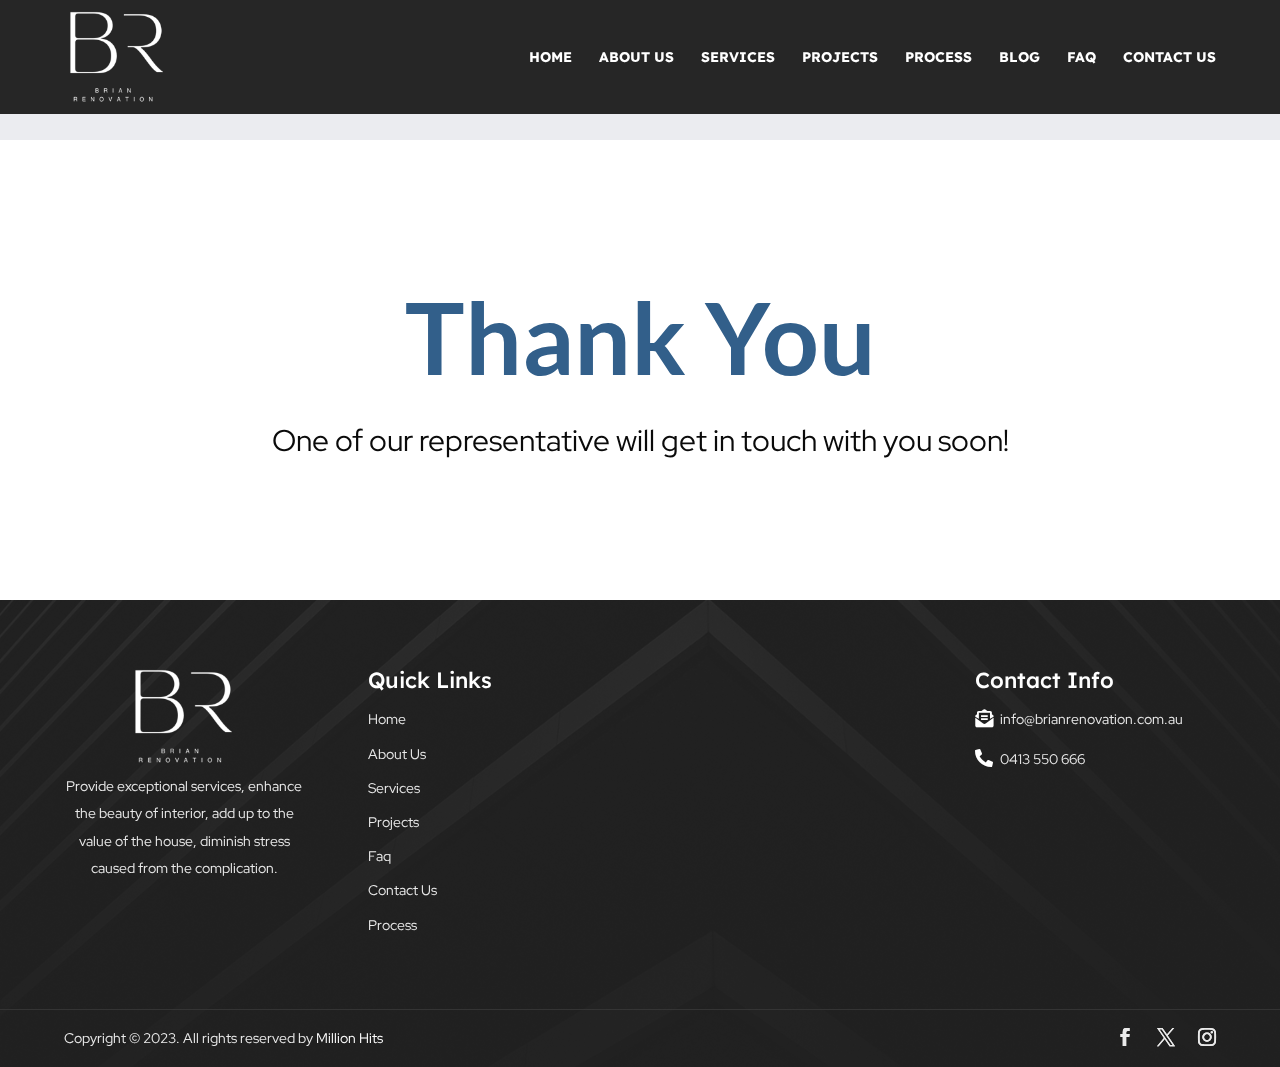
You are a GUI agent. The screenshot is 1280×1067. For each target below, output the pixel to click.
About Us (636, 58)
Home (550, 58)
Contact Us (1169, 58)
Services (738, 58)
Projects (840, 58)
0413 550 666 (1042, 759)
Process (938, 58)
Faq (1081, 58)
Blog (1019, 58)
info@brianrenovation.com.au (1091, 719)
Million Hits (349, 1038)
